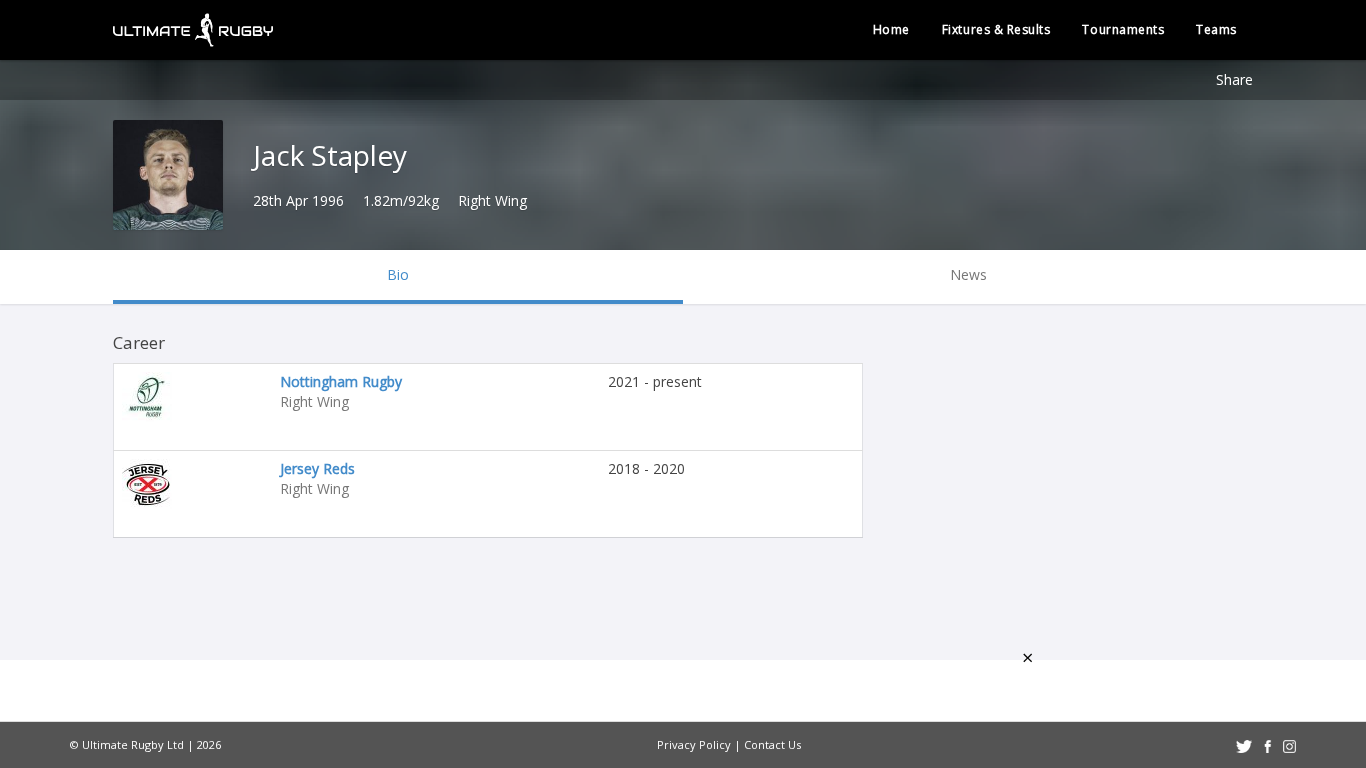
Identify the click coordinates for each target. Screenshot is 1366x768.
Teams (1216, 29)
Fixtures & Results (996, 29)
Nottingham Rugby (341, 381)
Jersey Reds (317, 468)
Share (1234, 79)
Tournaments (1123, 29)
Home (891, 29)
